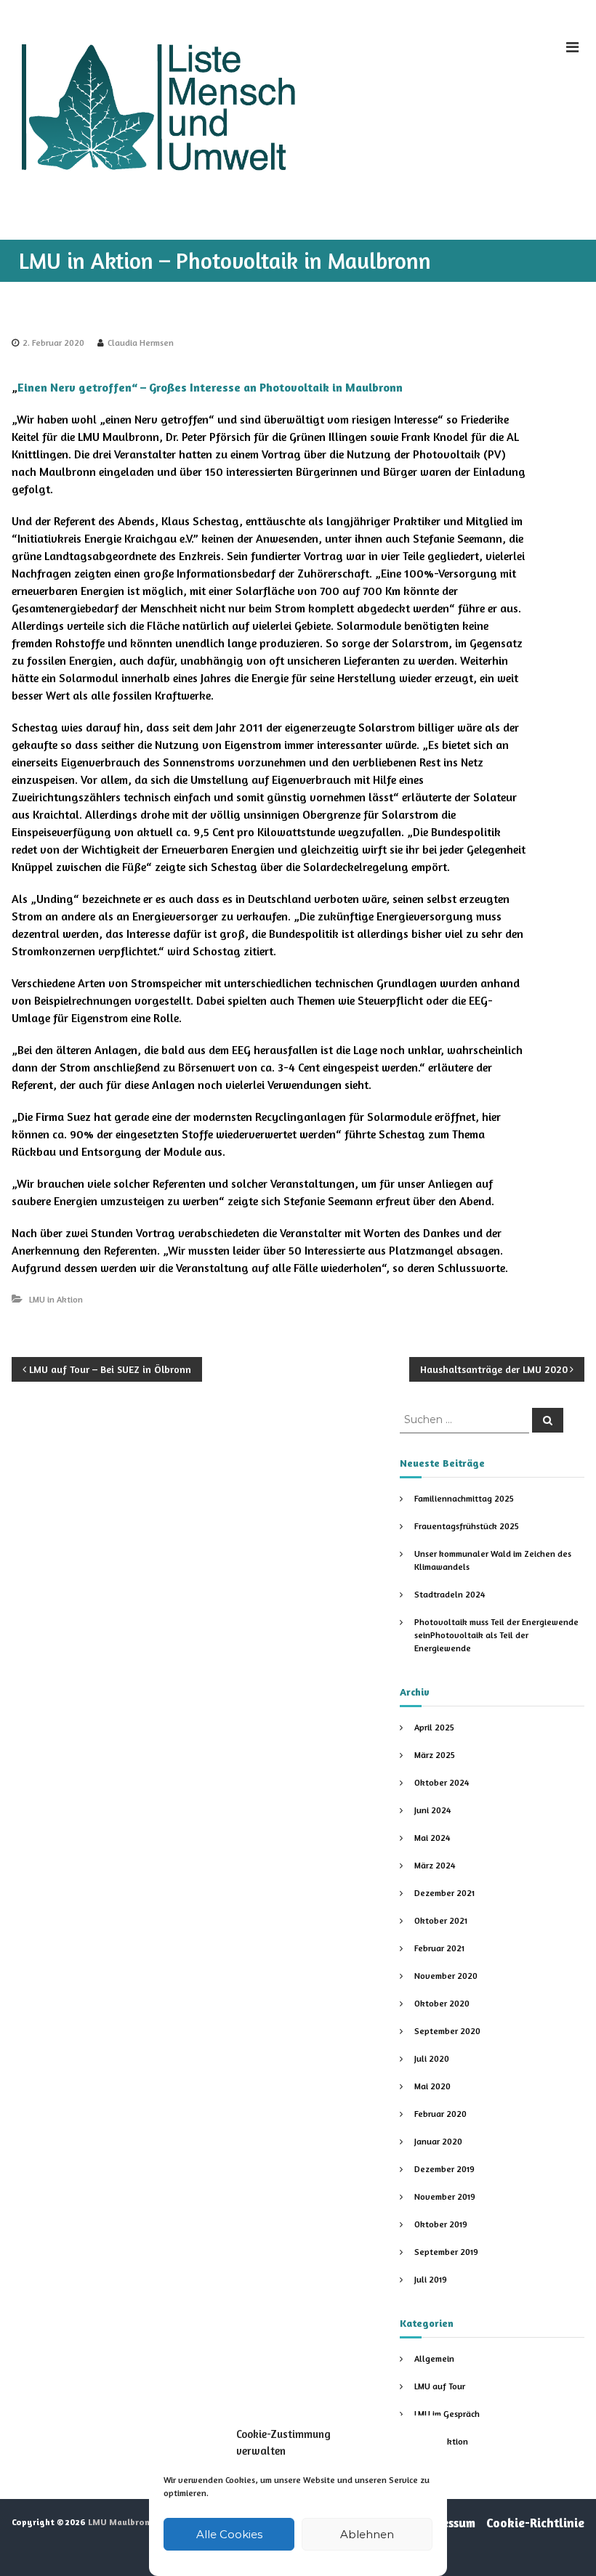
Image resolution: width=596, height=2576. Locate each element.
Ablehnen (367, 2534)
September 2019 (446, 2252)
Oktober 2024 (442, 1782)
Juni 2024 (432, 1810)
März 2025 (435, 1755)
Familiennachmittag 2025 (464, 1498)
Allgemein (434, 2358)
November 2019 (445, 2196)
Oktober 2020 (442, 2003)
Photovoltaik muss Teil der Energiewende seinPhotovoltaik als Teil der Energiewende (496, 1635)
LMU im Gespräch (447, 2414)
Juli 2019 (431, 2279)
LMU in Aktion (56, 1299)
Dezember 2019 (444, 2169)
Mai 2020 (432, 2086)
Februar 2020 (440, 2114)
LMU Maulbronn (121, 2522)
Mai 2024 (432, 1838)
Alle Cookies (229, 2534)
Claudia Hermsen (141, 343)
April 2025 (434, 1727)
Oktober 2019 (441, 2224)
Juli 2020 (432, 2058)
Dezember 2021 (444, 1893)
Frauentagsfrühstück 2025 (467, 1526)
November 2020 (446, 1976)
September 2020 (447, 2031)
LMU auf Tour (440, 2386)
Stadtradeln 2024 (450, 1594)
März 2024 (435, 1865)
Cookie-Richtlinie (535, 2523)
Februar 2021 (439, 1948)
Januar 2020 (438, 2141)
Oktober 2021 (441, 1920)
